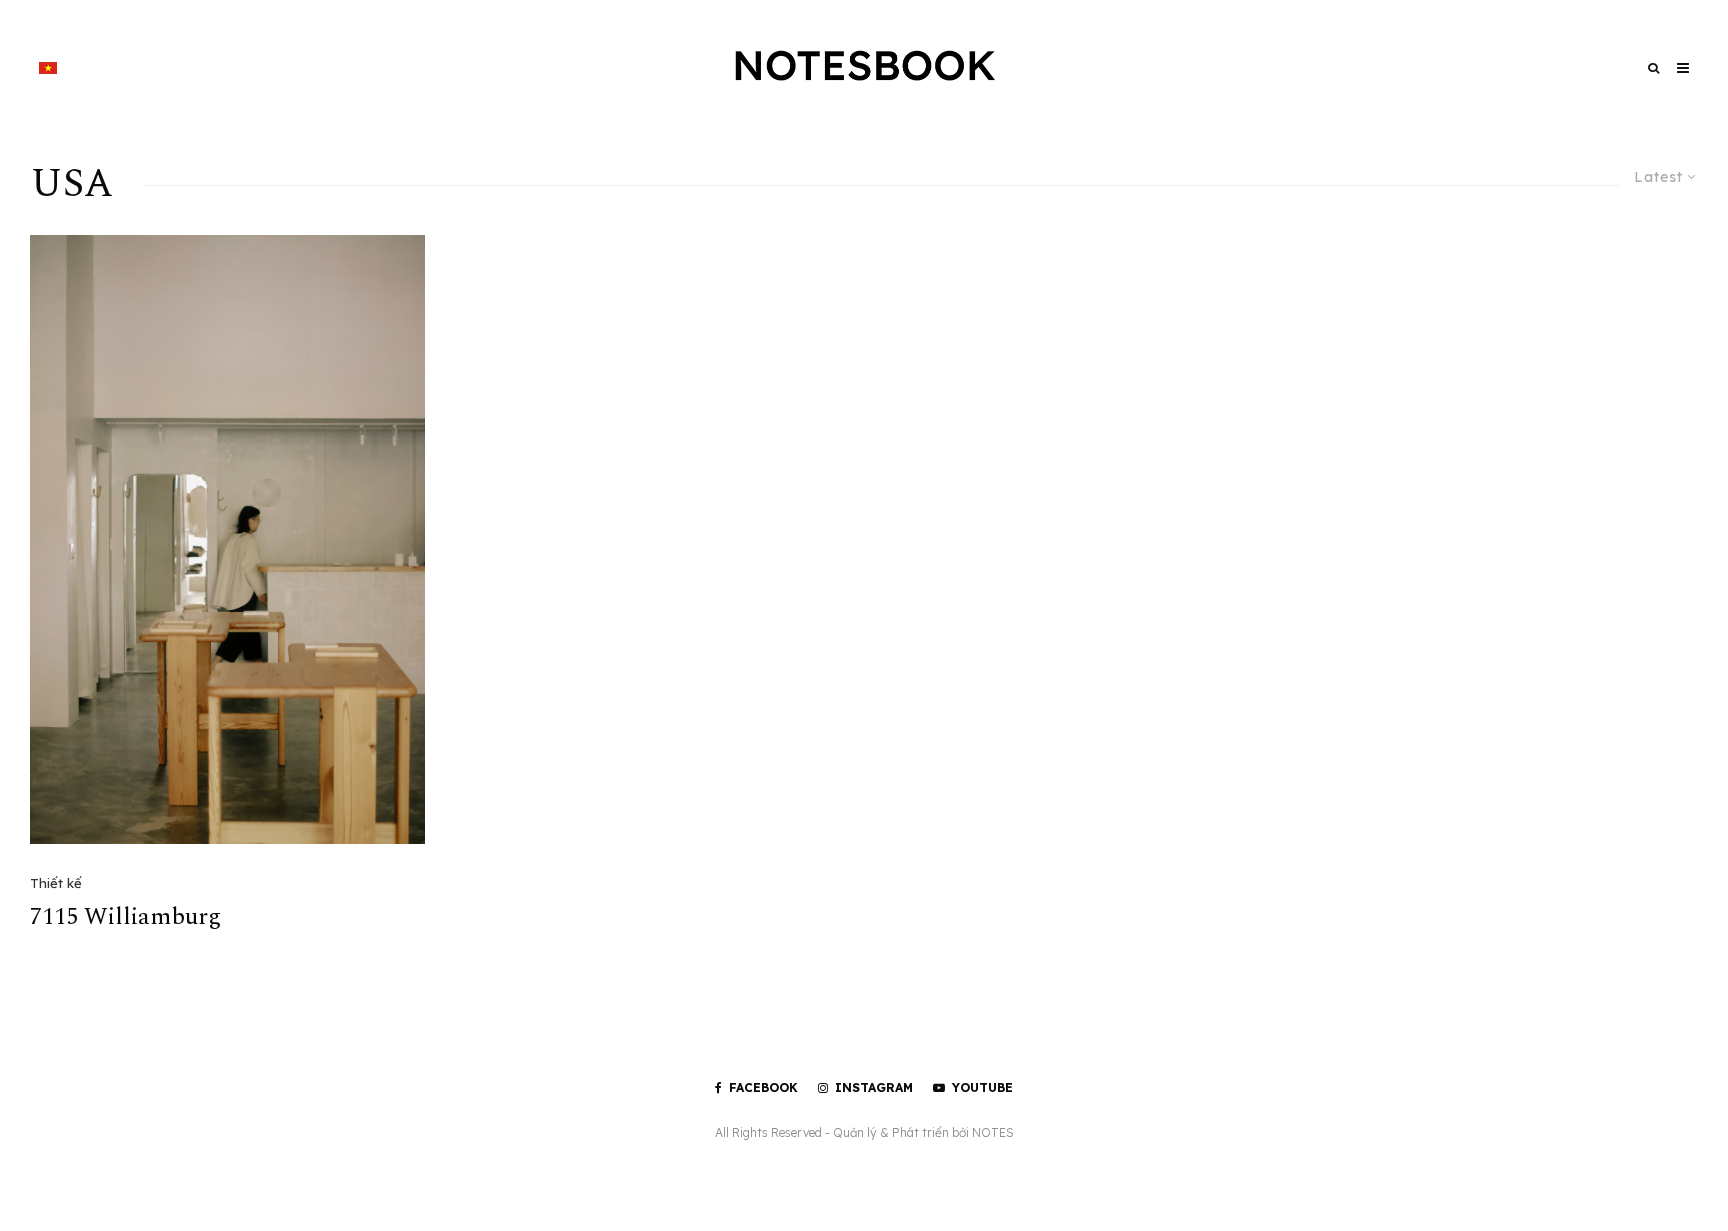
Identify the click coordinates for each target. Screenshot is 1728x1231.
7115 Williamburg (125, 917)
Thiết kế (56, 883)
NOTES (993, 1132)
